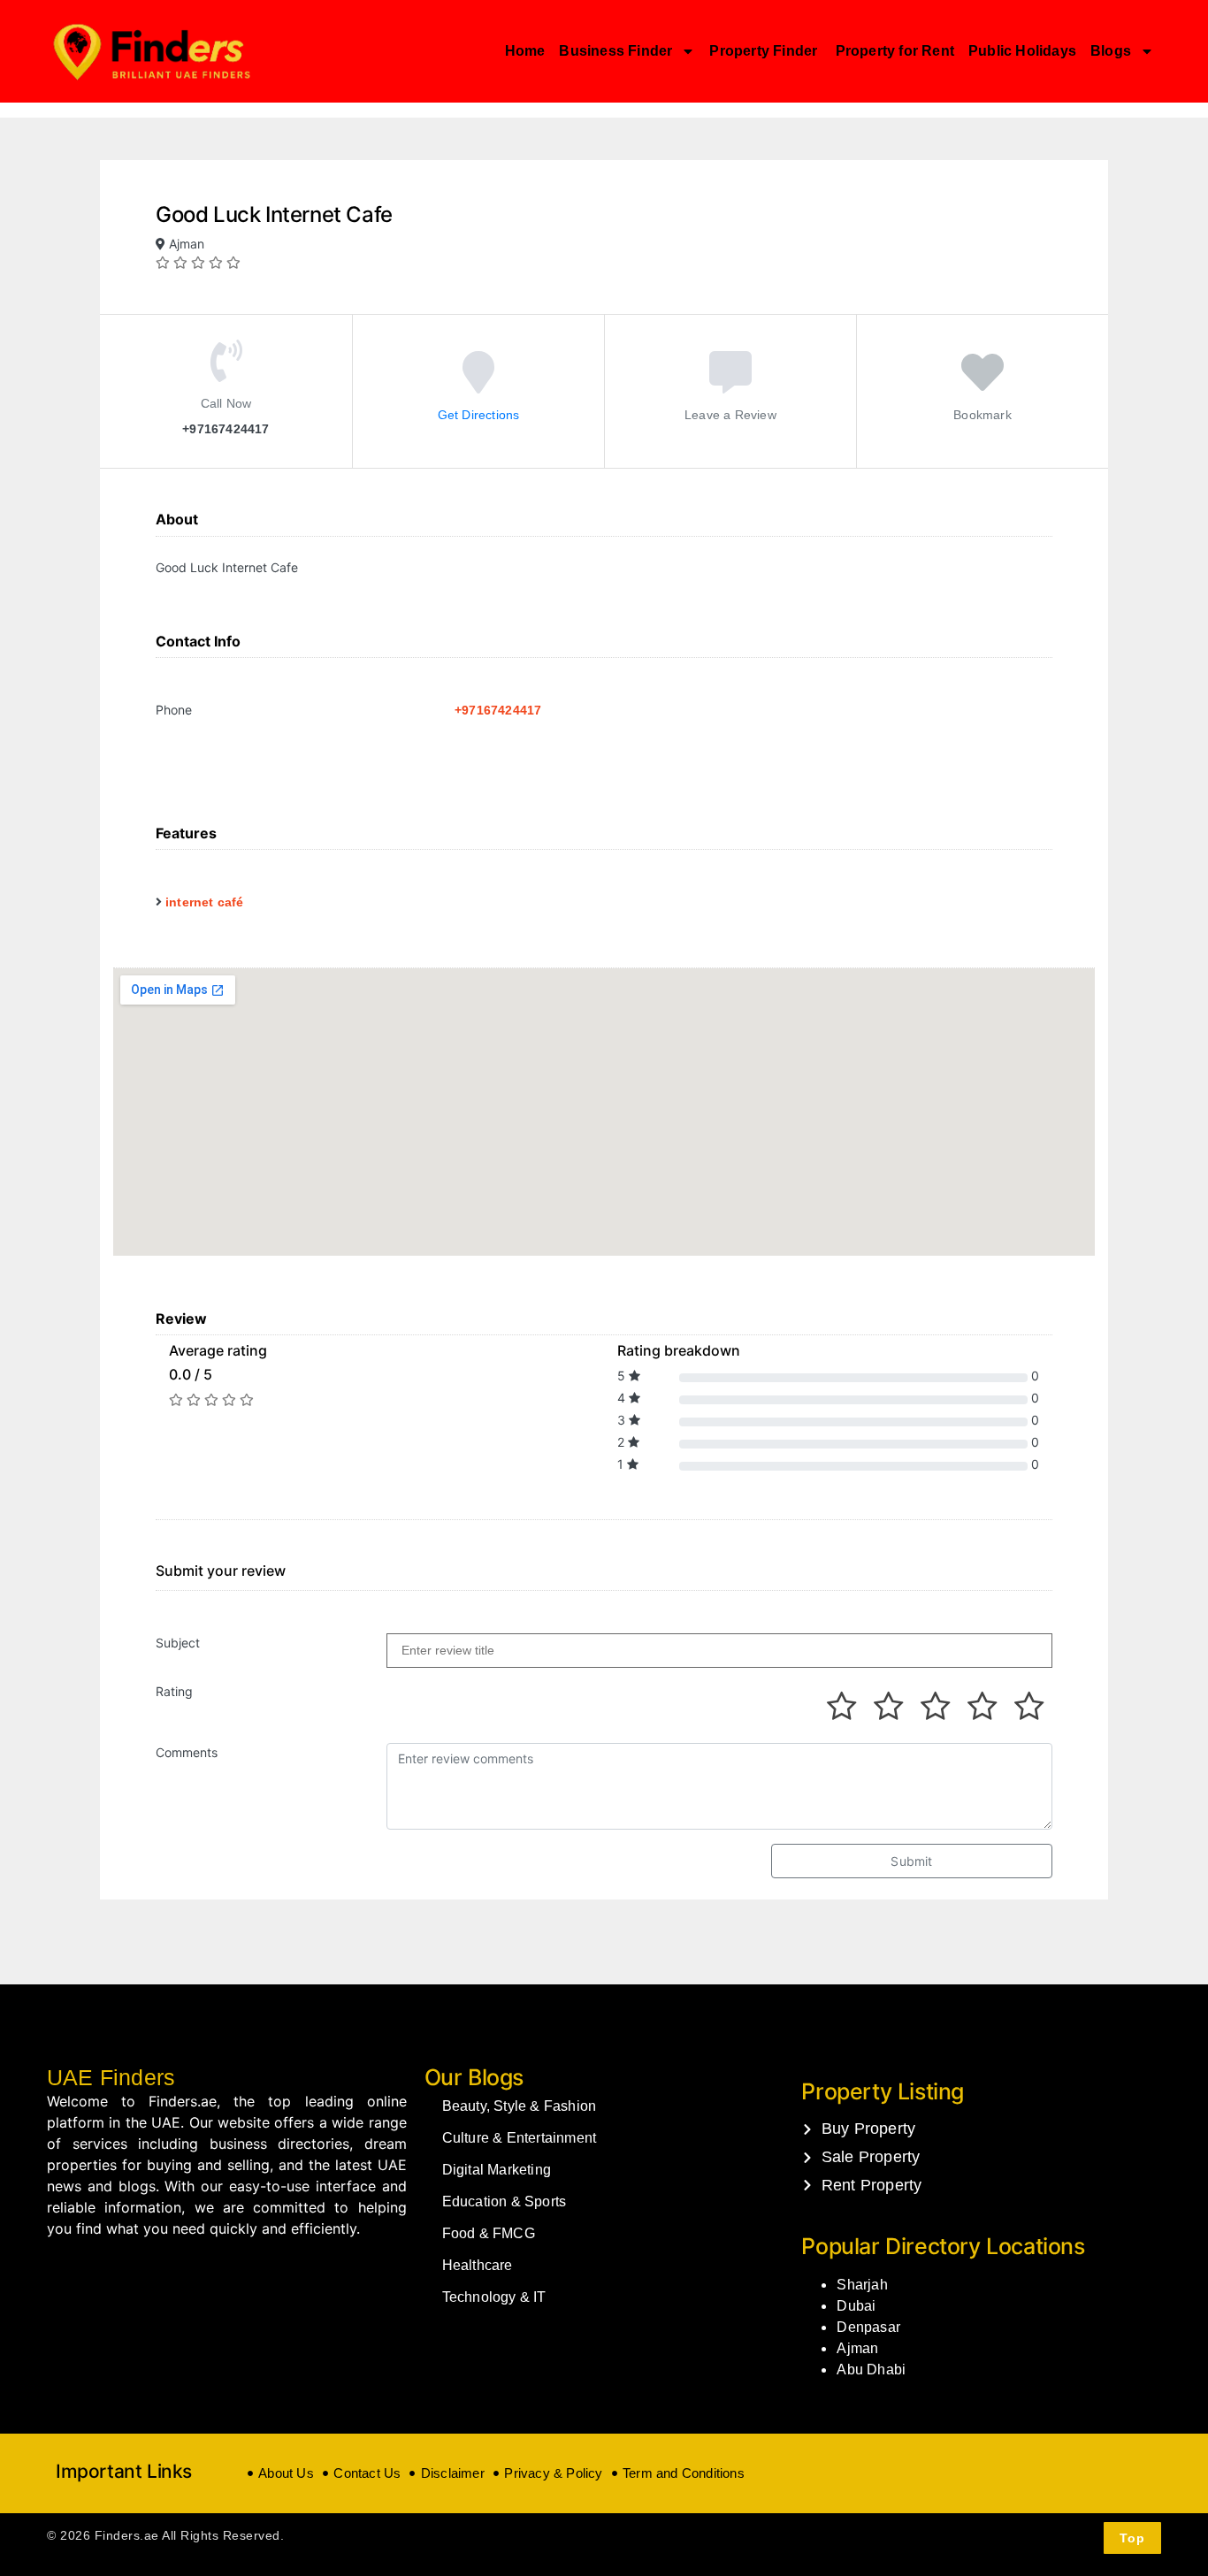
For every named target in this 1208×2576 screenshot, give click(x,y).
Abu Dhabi (871, 2370)
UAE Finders (111, 2077)
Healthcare (478, 2265)
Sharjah (862, 2285)
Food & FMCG (489, 2233)
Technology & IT (494, 2297)
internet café (205, 902)
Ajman (857, 2348)
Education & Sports (505, 2201)
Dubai (856, 2306)
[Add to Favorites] (982, 384)
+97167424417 (498, 710)
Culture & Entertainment (520, 2138)
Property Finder (765, 51)
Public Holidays (1022, 51)
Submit (911, 1861)
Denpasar (868, 2327)
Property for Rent (895, 51)
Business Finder (615, 51)
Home (525, 51)
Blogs (1111, 51)
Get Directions (479, 414)
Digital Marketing (497, 2170)
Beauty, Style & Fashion (520, 2106)
